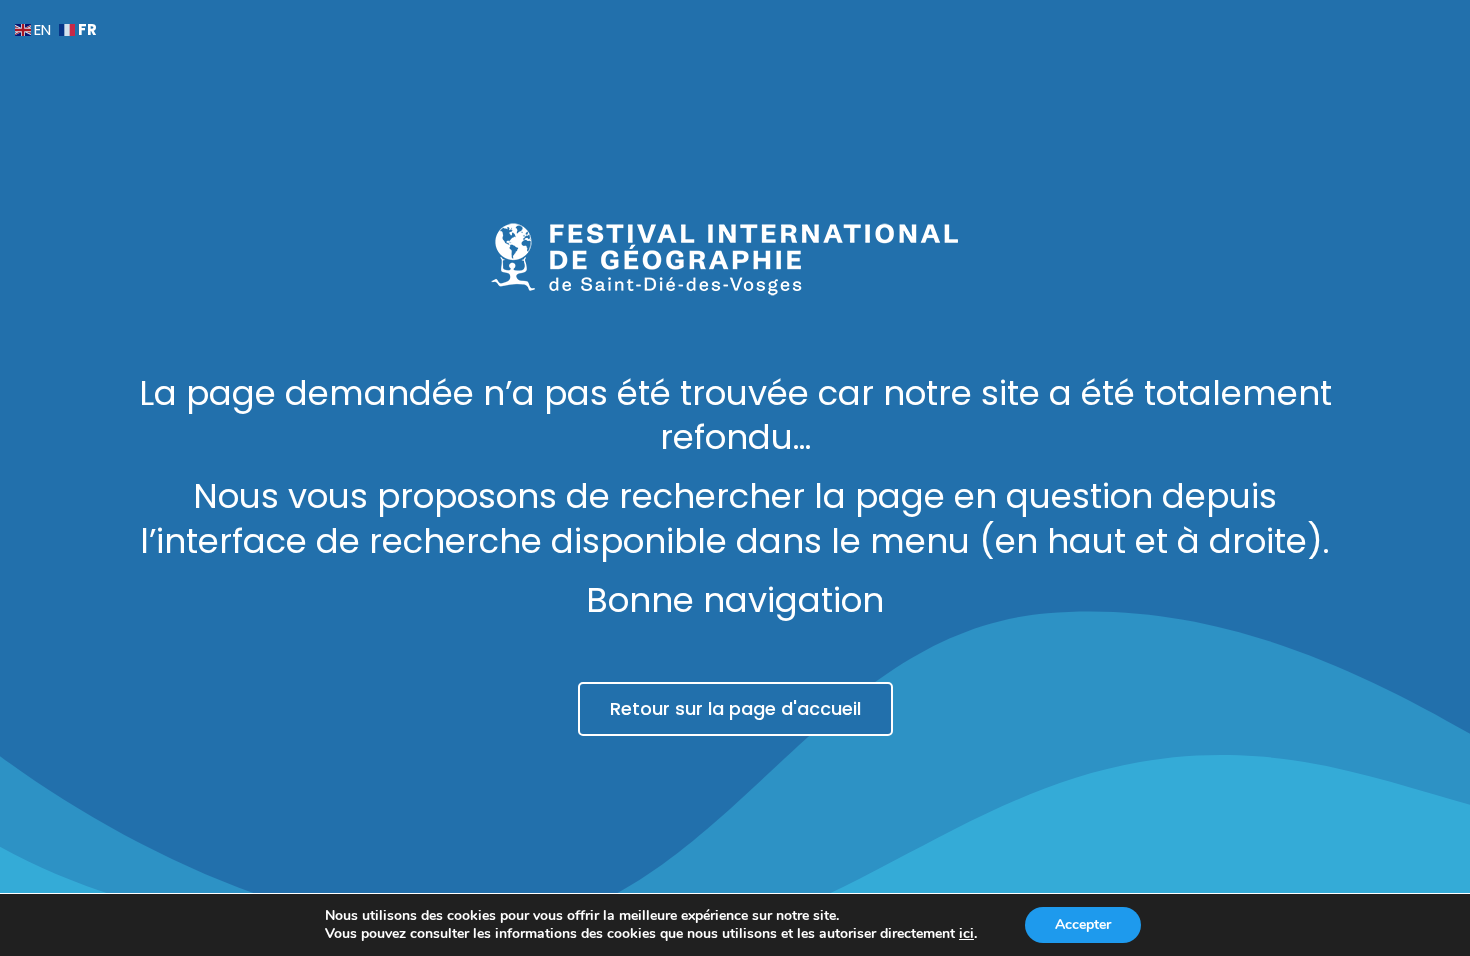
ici (966, 934)
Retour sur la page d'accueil (735, 708)
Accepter (1083, 924)
